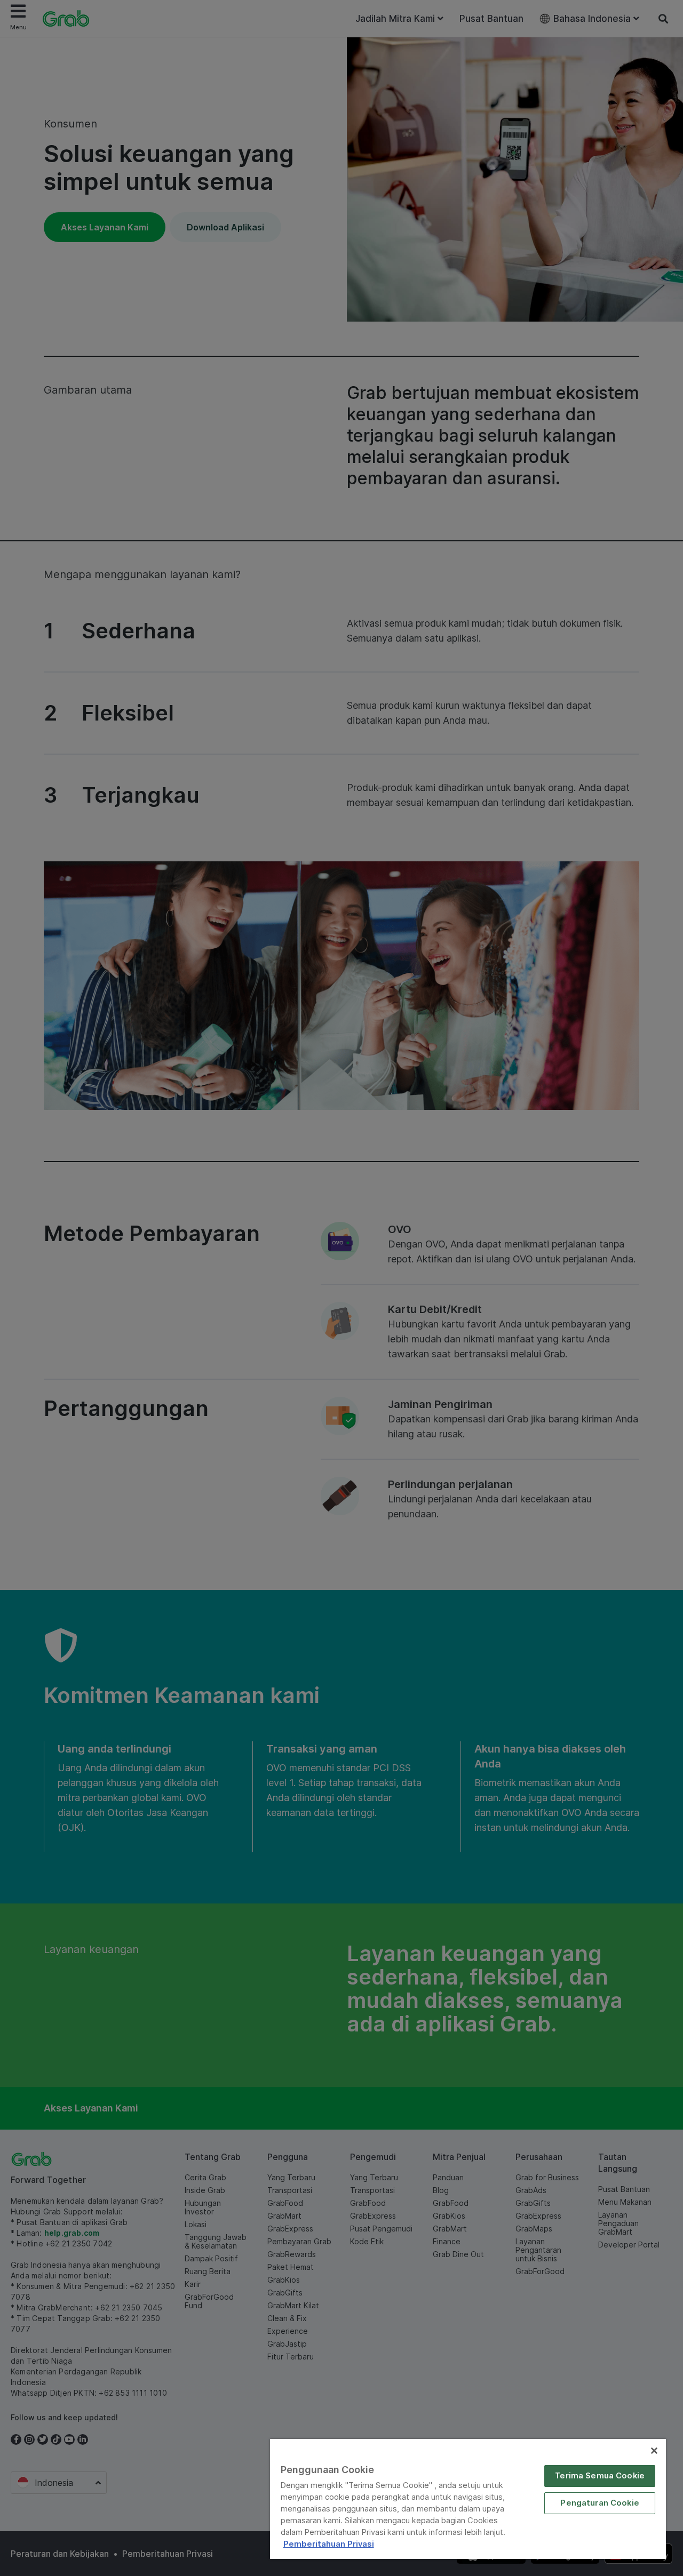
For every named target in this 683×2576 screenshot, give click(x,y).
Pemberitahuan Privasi (329, 2544)
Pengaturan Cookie (600, 2503)
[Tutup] (654, 2451)
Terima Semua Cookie (600, 2476)
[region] (468, 2499)
